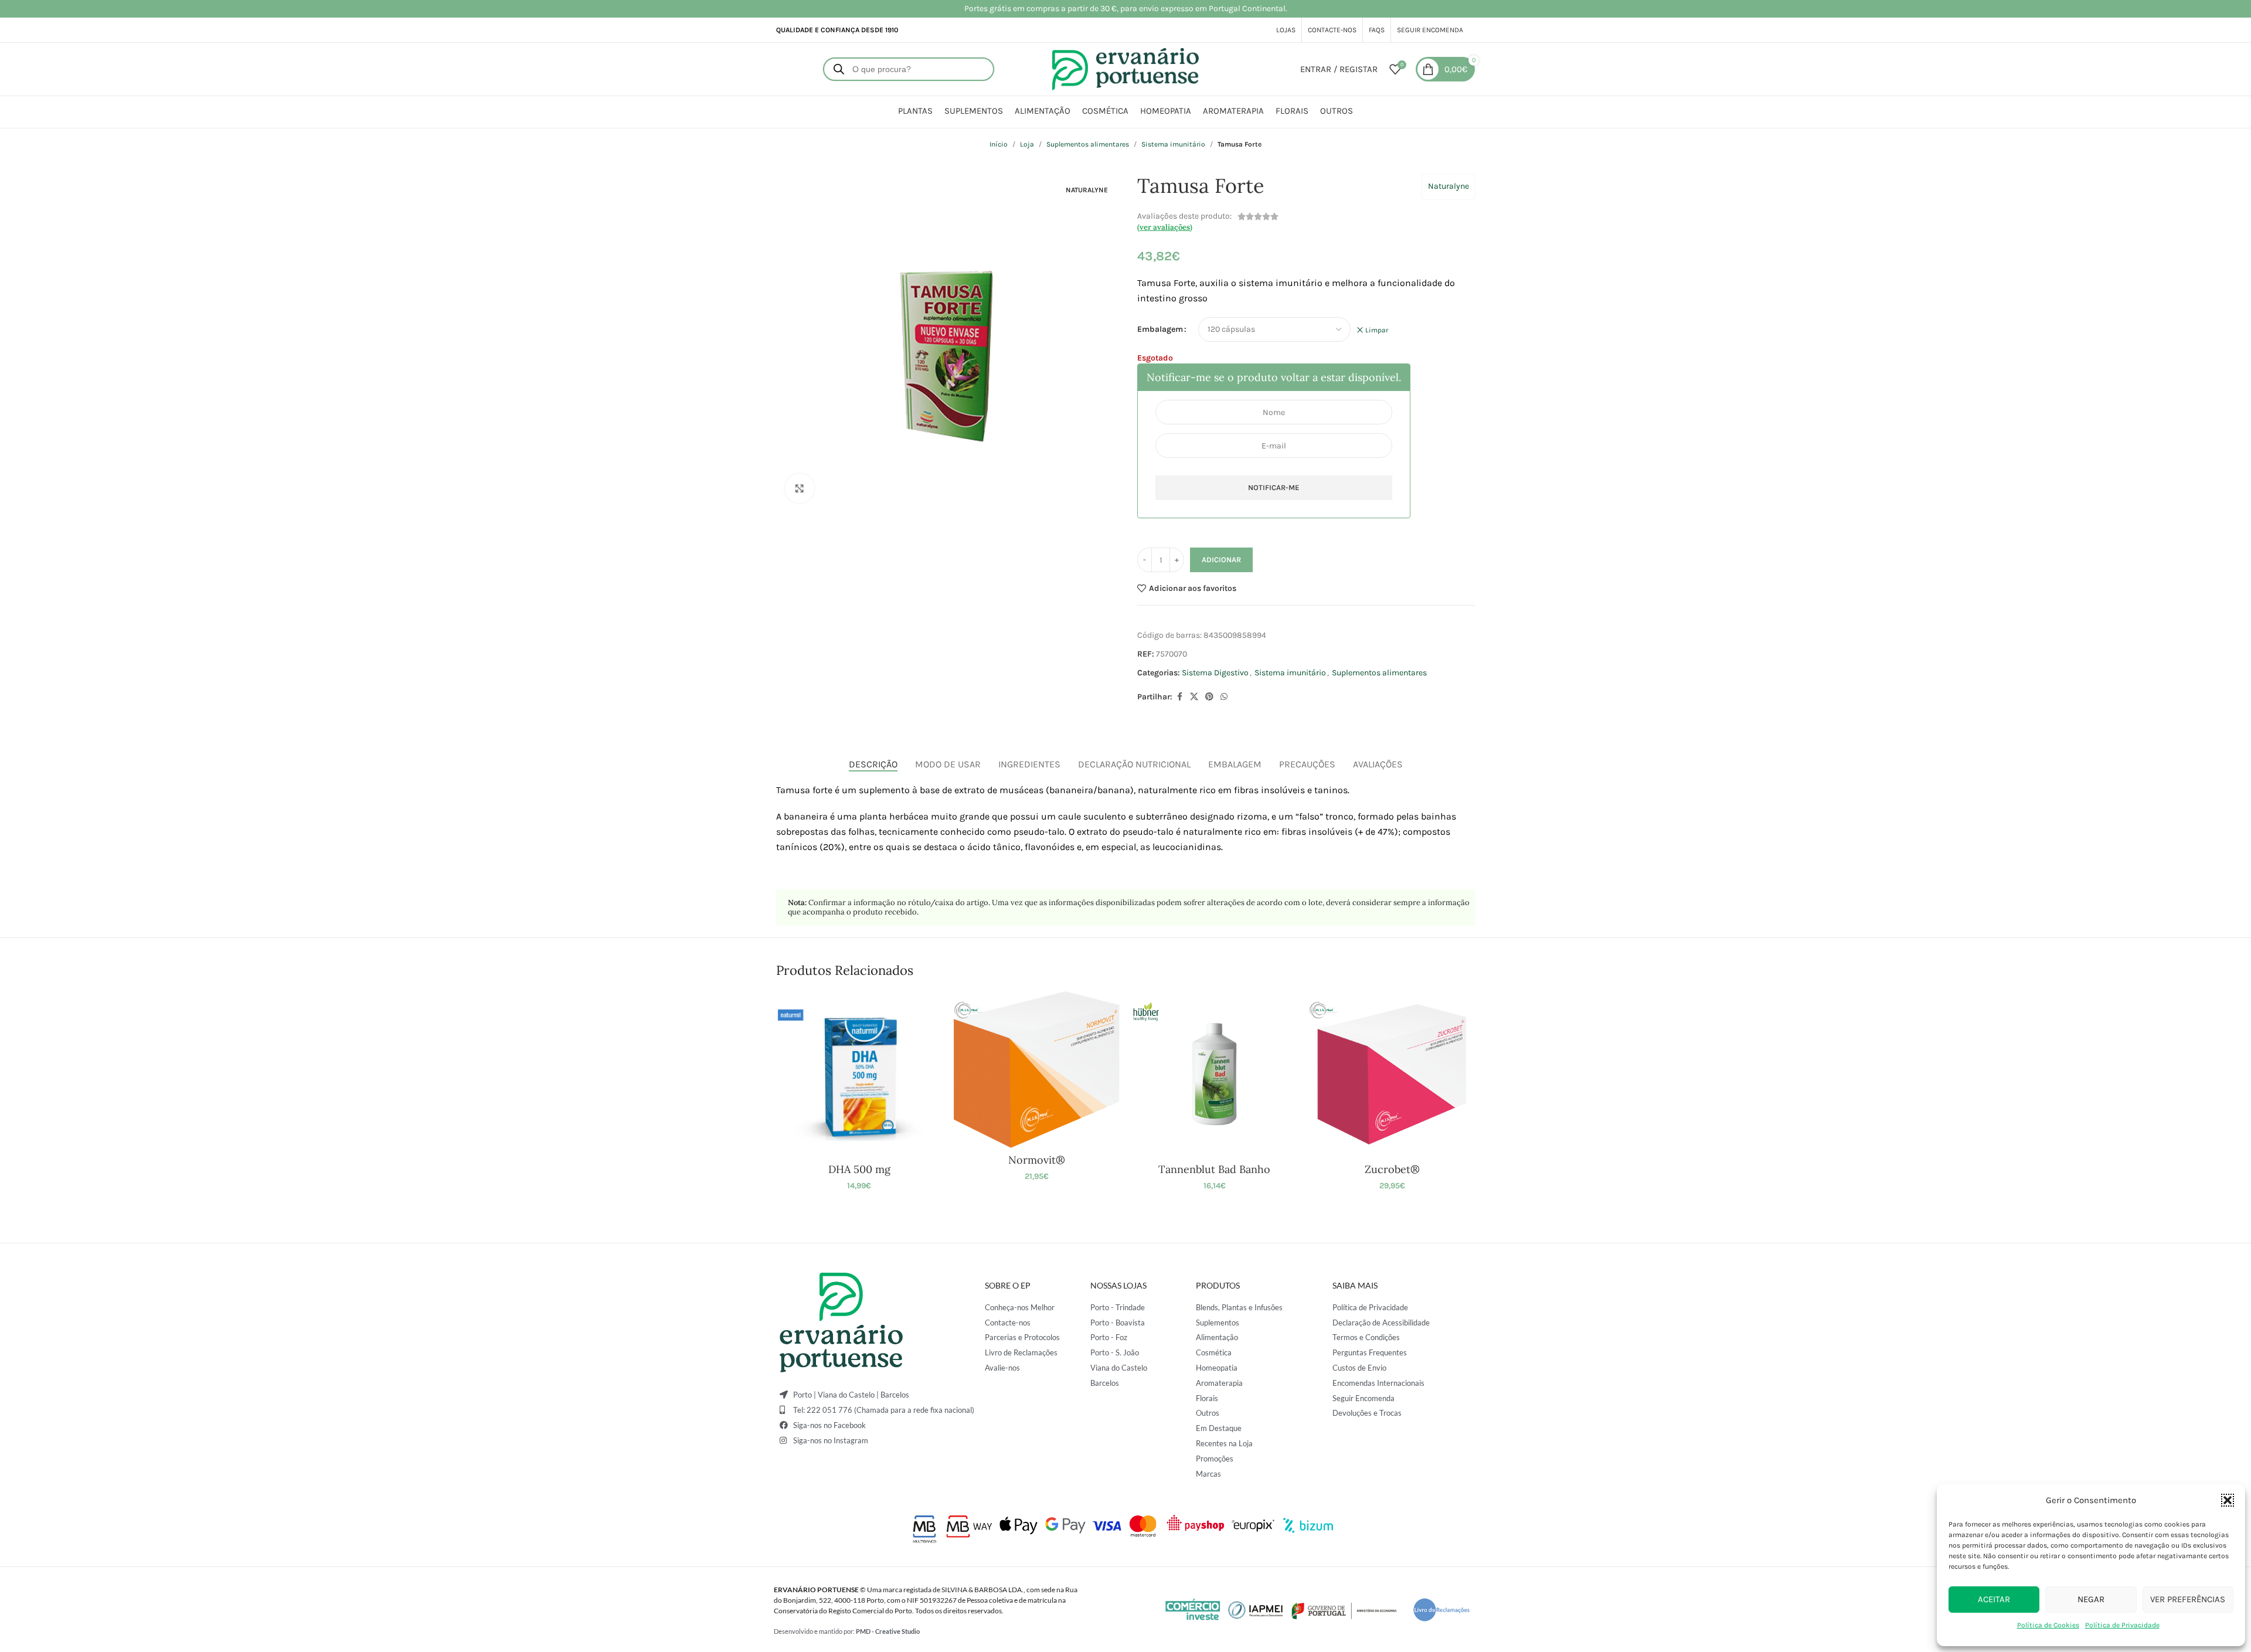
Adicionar (1221, 560)
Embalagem (1160, 329)
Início (999, 144)
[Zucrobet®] (1392, 1074)
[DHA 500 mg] (859, 1074)
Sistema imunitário (1173, 144)
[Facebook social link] (1179, 697)
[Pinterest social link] (1209, 697)
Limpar (1377, 330)
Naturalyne (1448, 186)
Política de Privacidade (2122, 1625)
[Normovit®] (1037, 1070)
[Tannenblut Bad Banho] (1214, 1074)
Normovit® (1037, 1160)
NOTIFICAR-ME (1274, 487)
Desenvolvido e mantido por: (847, 1631)
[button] (2228, 1500)
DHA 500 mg (859, 1169)
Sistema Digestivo (1215, 673)
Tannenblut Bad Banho (1214, 1169)
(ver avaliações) (1165, 227)
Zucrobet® (1392, 1169)
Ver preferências (2188, 1599)
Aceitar (1994, 1599)
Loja (1027, 144)
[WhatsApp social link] (1224, 697)
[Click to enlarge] (800, 488)
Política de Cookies (2048, 1625)
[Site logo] (1125, 68)
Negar (2091, 1599)
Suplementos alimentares (1088, 144)
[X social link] (1194, 697)
